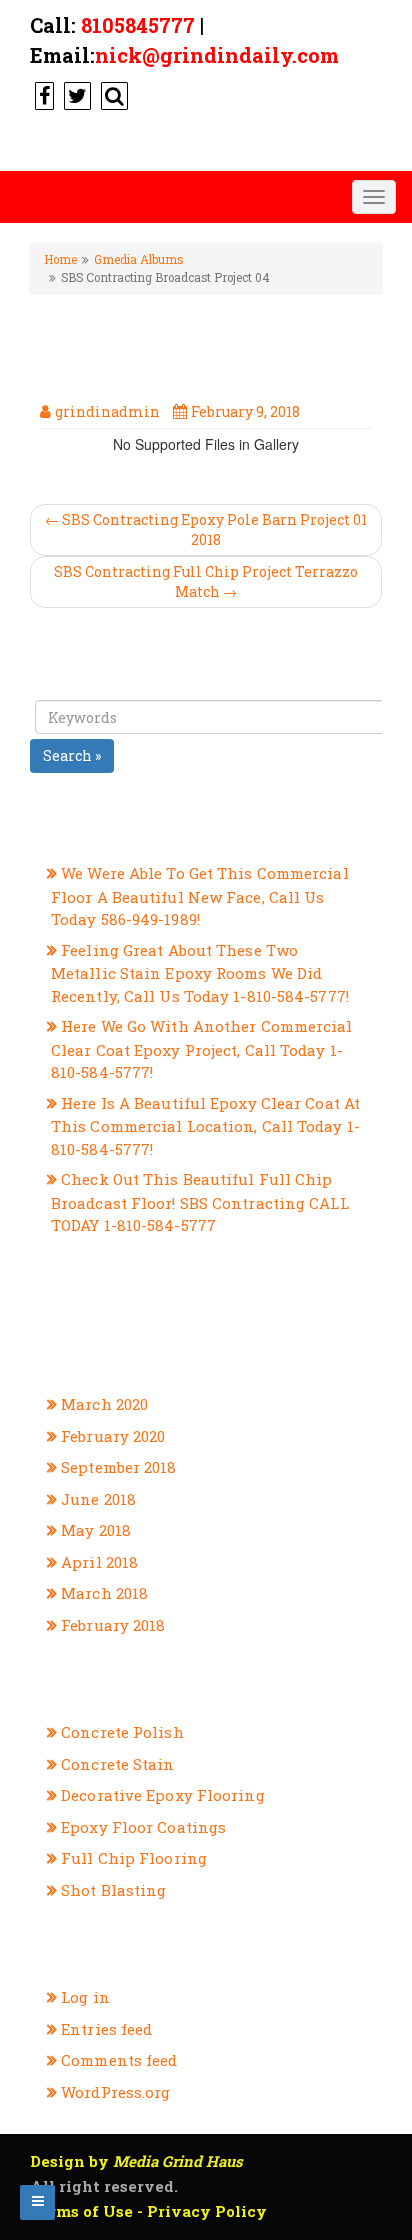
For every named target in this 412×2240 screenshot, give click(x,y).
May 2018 (96, 1530)
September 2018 (118, 1467)
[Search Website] (112, 95)
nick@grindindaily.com (217, 55)
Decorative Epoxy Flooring (163, 1795)
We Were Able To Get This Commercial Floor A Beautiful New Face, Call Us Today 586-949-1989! (200, 896)
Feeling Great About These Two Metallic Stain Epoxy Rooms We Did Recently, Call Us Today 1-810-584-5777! (200, 973)
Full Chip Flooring (134, 1858)
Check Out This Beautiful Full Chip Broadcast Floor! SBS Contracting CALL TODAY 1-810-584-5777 (200, 1202)
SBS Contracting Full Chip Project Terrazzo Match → (206, 581)
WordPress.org (115, 2092)
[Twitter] (75, 95)
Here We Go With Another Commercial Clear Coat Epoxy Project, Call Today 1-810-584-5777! (202, 1049)
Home (60, 259)
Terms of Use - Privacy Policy (148, 2211)
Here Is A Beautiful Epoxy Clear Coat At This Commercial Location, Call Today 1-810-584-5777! (205, 1126)
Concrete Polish (122, 1732)
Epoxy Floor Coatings (143, 1827)
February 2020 (113, 1436)
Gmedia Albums (138, 259)
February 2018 (113, 1625)
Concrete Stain (117, 1764)
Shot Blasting (113, 1890)
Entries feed (106, 2029)
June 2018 (98, 1499)
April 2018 (99, 1562)
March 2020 (104, 1404)
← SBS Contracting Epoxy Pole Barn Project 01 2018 (206, 529)
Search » (72, 755)
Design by (136, 2161)
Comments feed (119, 2060)
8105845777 (138, 25)
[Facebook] (42, 95)
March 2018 (104, 1593)
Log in (85, 1997)
